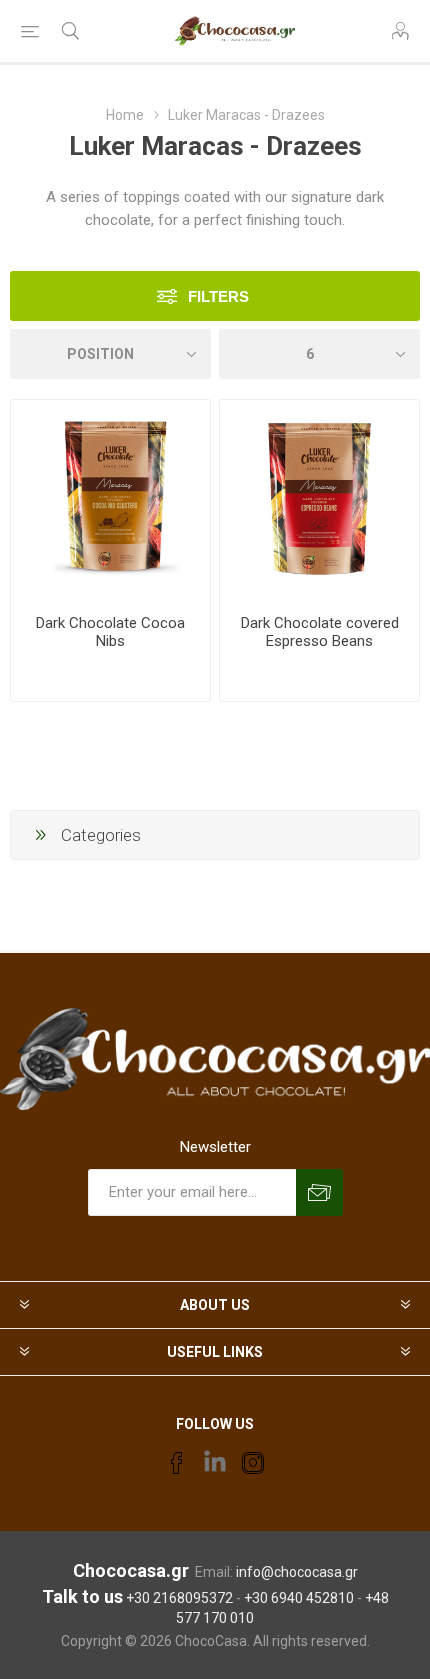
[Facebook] (177, 1463)
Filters (218, 296)
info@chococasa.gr (297, 1572)
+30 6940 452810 (299, 1598)
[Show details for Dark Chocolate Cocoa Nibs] (110, 499)
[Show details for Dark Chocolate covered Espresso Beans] (319, 499)
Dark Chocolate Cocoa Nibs (110, 632)
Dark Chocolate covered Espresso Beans (320, 632)
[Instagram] (253, 1463)
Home (125, 115)
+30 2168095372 (179, 1598)
